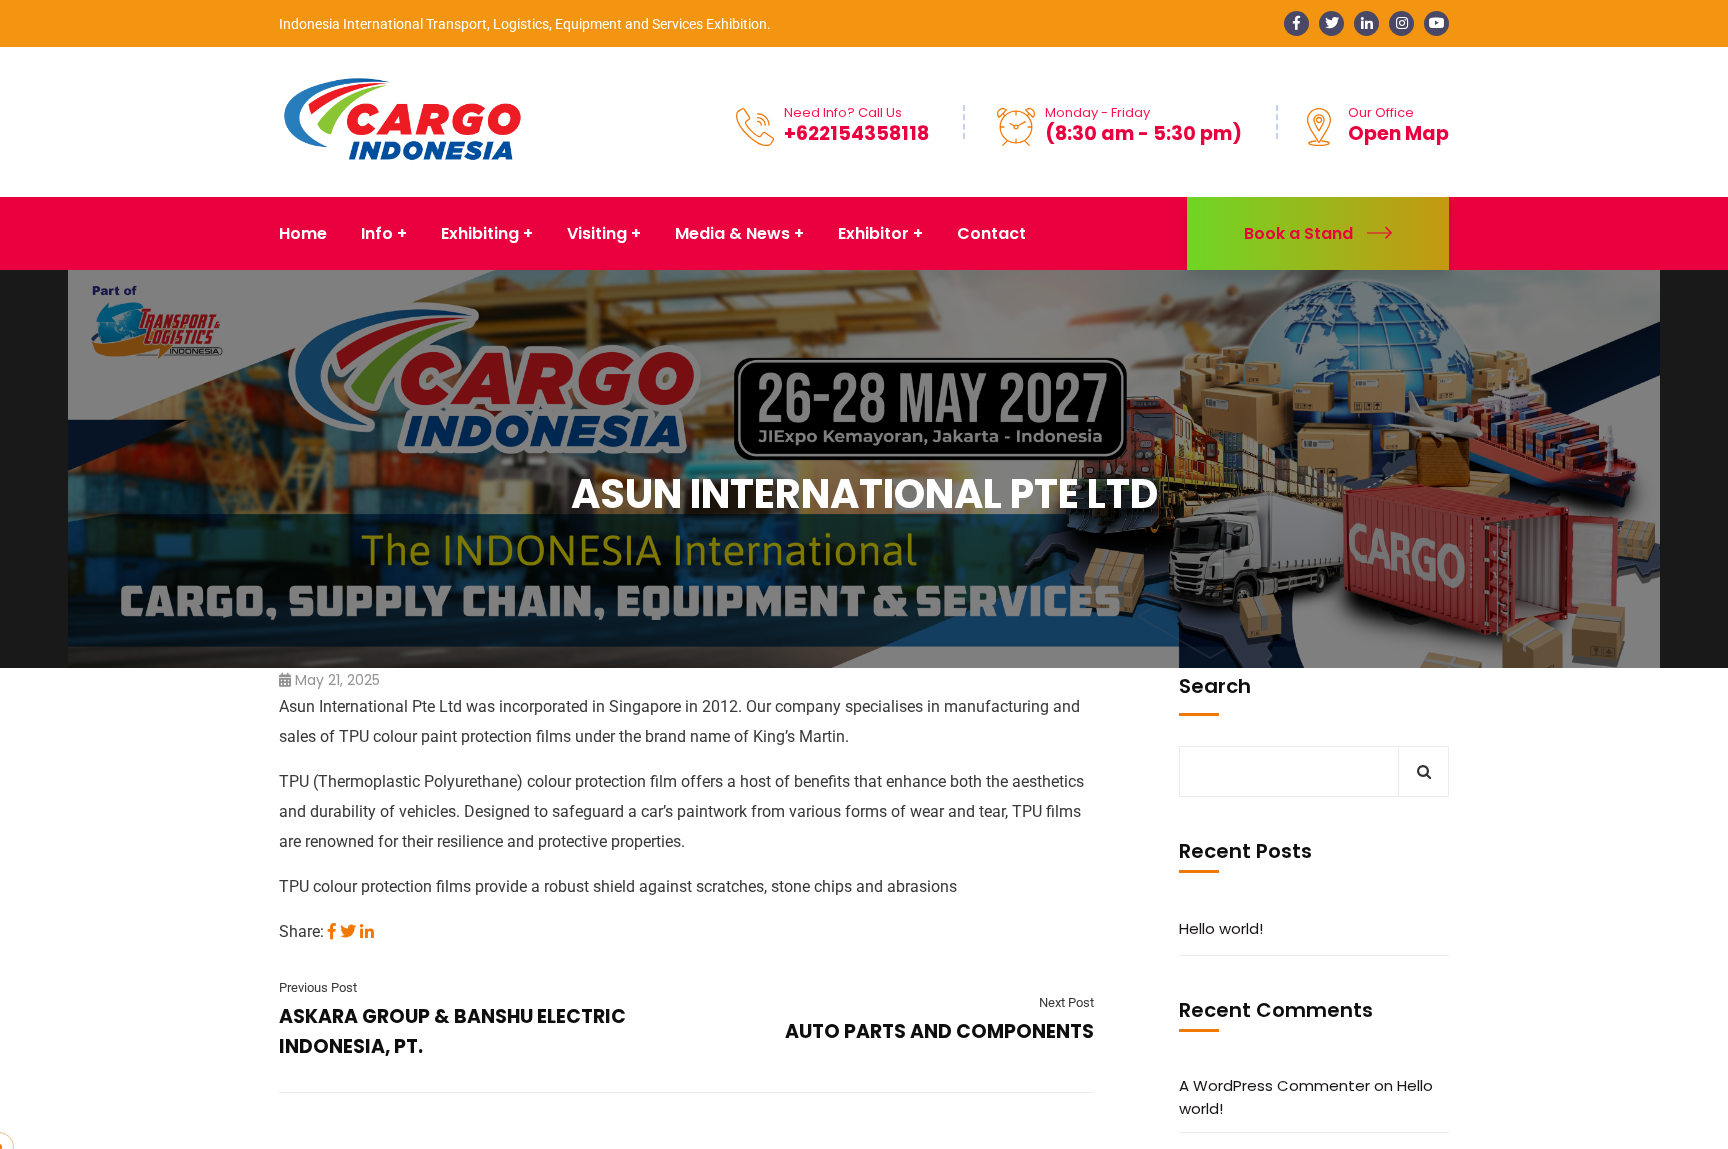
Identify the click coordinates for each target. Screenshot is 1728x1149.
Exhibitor (873, 233)
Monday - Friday (1097, 112)
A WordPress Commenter (1274, 1085)
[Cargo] (402, 120)
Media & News (732, 233)
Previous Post (318, 987)
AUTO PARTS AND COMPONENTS (939, 1031)
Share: (301, 931)
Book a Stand (1298, 233)
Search (1215, 686)
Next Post (1066, 1002)
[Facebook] (332, 931)
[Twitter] (348, 931)
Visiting (597, 233)
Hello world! (1221, 928)
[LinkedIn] (367, 931)
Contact (991, 233)
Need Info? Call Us (843, 112)
